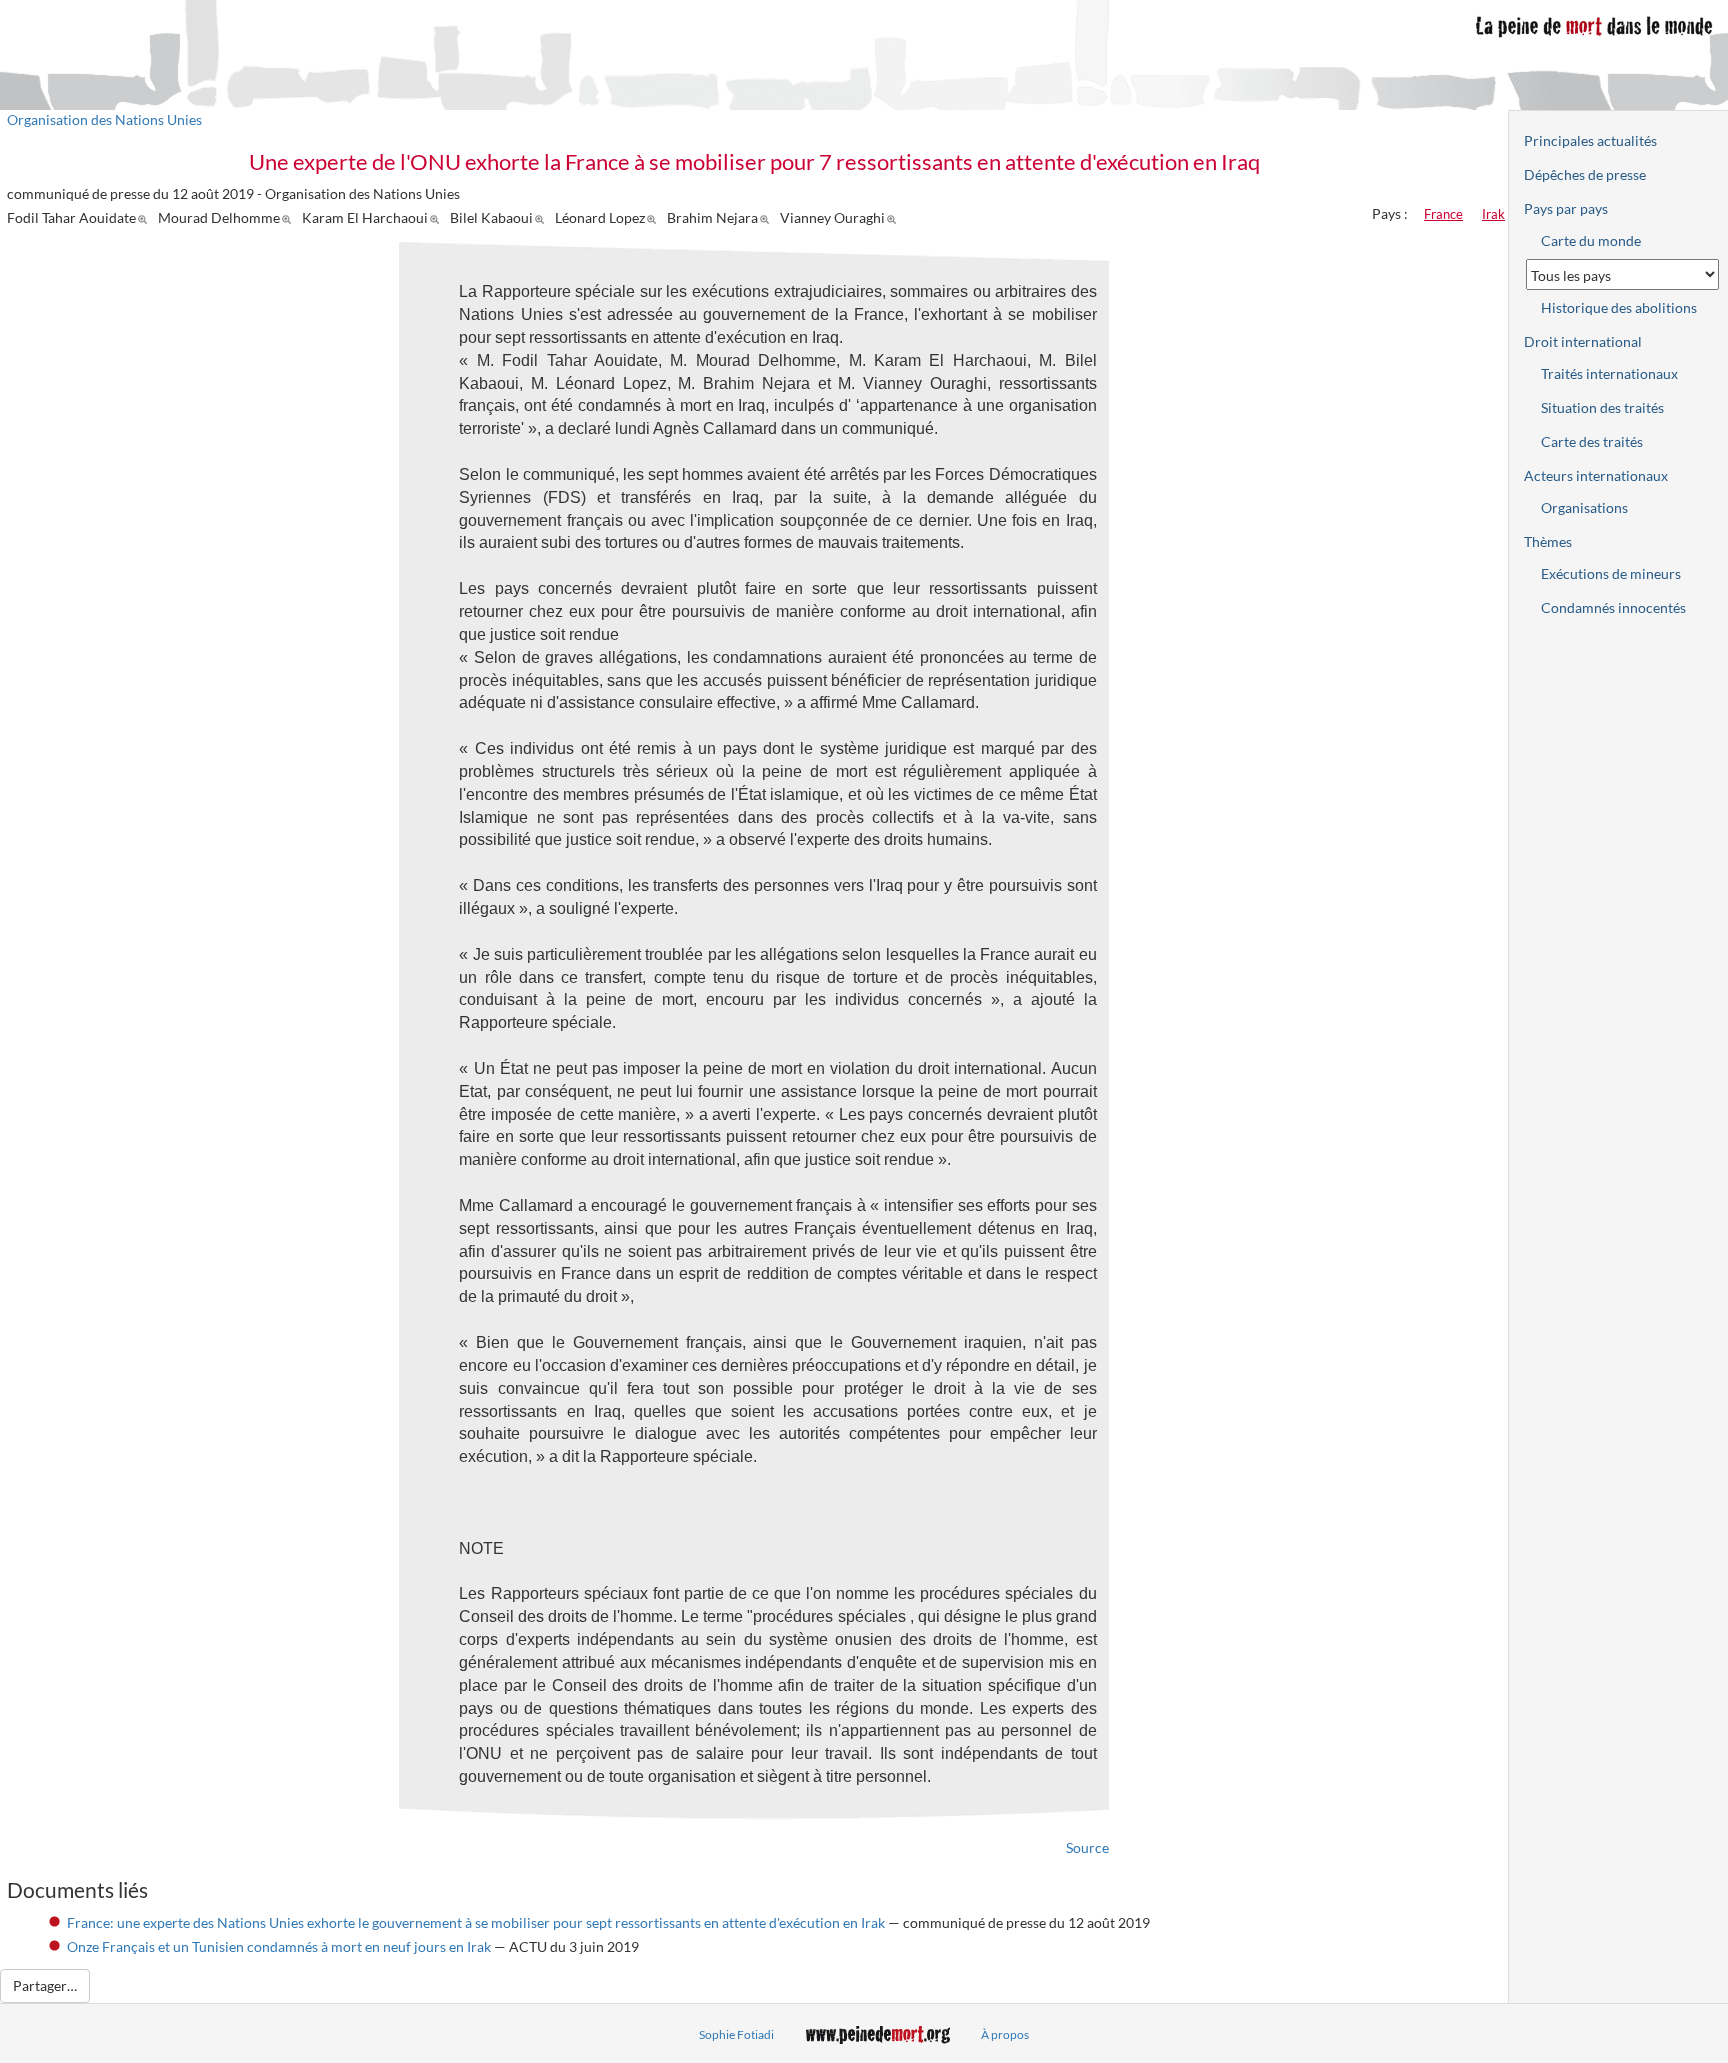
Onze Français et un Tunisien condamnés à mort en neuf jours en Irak (279, 1946)
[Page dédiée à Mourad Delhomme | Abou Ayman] (289, 217)
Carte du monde (1591, 240)
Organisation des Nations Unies (104, 119)
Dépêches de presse (1585, 174)
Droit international (1583, 341)
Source (1087, 1847)
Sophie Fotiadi (736, 2034)
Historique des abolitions (1619, 307)
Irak (1493, 214)
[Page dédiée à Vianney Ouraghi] (894, 217)
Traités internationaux (1609, 373)
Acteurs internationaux (1596, 475)
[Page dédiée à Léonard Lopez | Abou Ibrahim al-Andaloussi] (654, 217)
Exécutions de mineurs (1611, 573)
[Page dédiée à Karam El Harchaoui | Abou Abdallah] (437, 217)
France (1443, 214)
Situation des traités (1602, 407)
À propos (1005, 2034)
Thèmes (1548, 541)
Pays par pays (1566, 208)
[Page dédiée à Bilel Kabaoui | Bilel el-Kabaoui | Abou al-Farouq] (542, 217)
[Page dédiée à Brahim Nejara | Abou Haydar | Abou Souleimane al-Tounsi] (767, 217)
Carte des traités (1592, 441)
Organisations (1584, 507)
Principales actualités (1590, 140)
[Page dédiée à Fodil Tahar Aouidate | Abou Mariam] (145, 217)
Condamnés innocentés (1613, 607)
